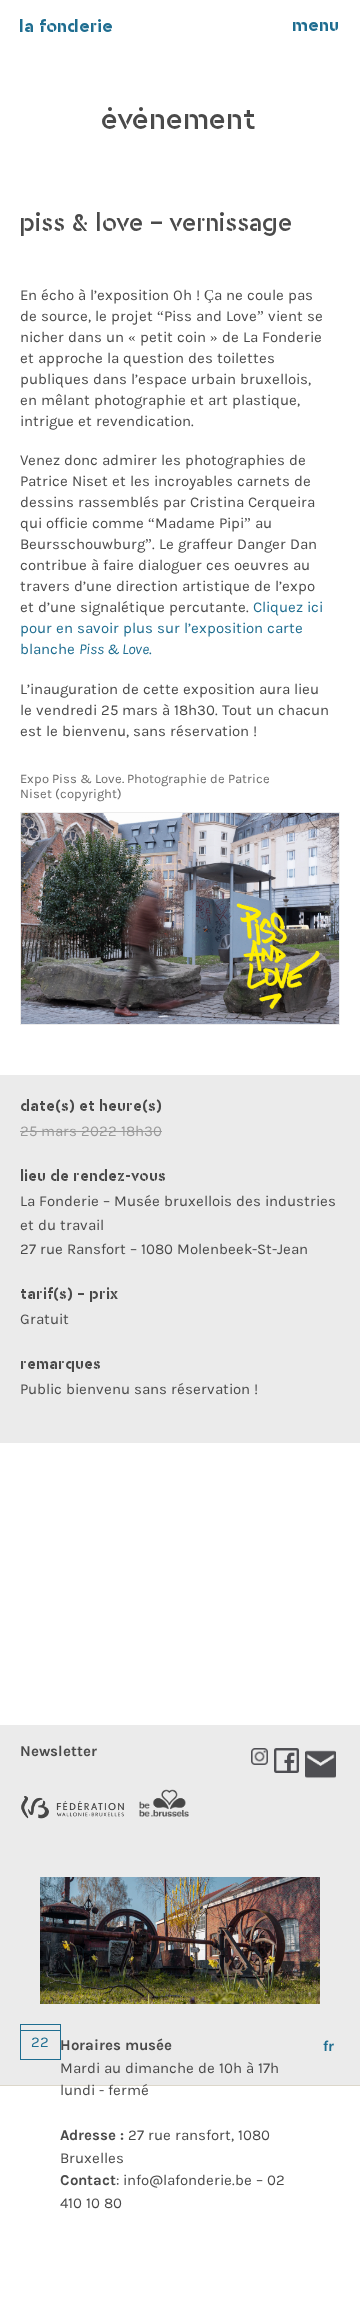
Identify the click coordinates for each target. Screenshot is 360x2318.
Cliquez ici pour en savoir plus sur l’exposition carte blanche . (171, 628)
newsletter (58, 1751)
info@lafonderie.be (187, 2180)
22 (40, 2042)
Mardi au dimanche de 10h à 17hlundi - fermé (169, 2067)
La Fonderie (66, 27)
